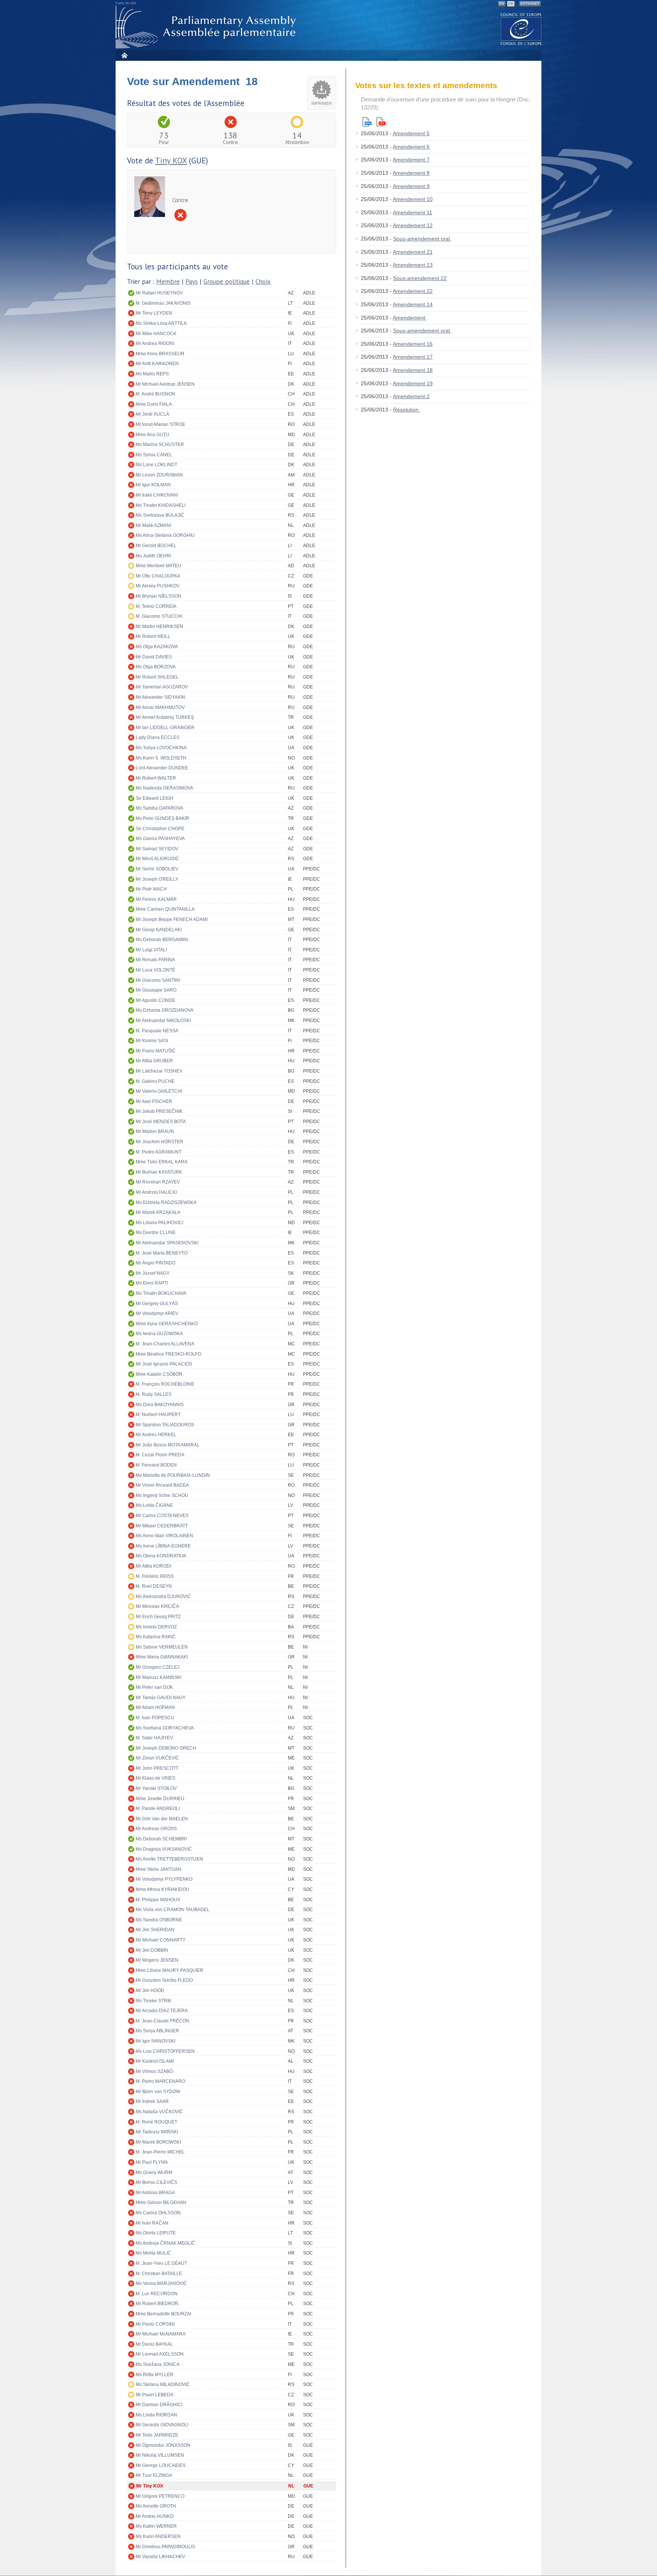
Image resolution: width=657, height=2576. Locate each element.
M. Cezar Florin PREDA (160, 1455)
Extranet (530, 4)
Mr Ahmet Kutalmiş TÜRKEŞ (165, 717)
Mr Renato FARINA (155, 960)
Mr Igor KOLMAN (153, 485)
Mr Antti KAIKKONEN (157, 364)
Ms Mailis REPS (152, 374)
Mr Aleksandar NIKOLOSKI (163, 1021)
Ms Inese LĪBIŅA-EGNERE (163, 1546)
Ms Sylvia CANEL (154, 455)
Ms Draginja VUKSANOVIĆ (164, 1849)
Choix (263, 282)
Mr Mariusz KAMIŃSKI (159, 1677)
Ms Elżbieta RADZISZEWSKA (166, 1203)
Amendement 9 (411, 186)
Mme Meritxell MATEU (159, 566)
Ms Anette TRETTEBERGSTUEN (169, 1859)
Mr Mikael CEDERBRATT (162, 1526)
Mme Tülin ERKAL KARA (162, 1162)
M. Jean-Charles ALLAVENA (165, 1344)
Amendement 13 (413, 265)
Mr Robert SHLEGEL (157, 677)
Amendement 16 (413, 344)
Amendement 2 (411, 396)
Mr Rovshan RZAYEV (158, 1182)
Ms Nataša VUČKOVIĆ (159, 2112)
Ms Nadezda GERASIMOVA (164, 788)
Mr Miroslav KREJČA (157, 1606)
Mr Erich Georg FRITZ (158, 1617)
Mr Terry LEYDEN (154, 313)
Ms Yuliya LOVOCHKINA (161, 748)
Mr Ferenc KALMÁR (156, 899)
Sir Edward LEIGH (155, 798)
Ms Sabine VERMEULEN (162, 1647)
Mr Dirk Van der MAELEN (162, 1819)
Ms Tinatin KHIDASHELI (161, 505)
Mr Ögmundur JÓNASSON (163, 2445)
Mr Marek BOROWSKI (158, 2142)
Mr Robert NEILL (153, 636)
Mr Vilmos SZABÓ (154, 2071)
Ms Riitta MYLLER (155, 2375)
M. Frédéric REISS (155, 1576)
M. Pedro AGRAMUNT (159, 1152)
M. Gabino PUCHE (155, 1081)
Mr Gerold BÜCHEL (156, 546)
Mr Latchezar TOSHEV (159, 1071)
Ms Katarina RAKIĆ (156, 1637)
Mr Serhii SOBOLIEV (157, 869)
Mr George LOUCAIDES (161, 2465)
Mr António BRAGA (155, 2193)
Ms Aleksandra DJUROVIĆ (163, 1597)
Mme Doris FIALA (154, 404)
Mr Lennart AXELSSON (160, 2354)
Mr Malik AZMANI (153, 525)
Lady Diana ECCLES (158, 737)
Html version (367, 122)
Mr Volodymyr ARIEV (157, 1313)
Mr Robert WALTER (156, 778)
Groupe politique (227, 282)
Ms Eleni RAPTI (152, 1283)
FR (511, 4)
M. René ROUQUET (156, 2122)
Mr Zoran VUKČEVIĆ (157, 1758)
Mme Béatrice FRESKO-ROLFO (168, 1354)
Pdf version (381, 122)
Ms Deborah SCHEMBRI (161, 1839)
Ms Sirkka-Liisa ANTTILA (161, 323)
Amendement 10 (413, 199)
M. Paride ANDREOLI (158, 1809)
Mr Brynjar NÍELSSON (159, 596)
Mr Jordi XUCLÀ (152, 414)
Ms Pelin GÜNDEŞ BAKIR (163, 818)
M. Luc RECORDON (157, 2294)
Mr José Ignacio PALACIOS (164, 1364)
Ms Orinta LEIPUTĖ (156, 2233)
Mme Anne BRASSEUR (160, 354)
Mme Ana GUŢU (152, 435)
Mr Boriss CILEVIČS (156, 2182)
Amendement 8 (411, 173)
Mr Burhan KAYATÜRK (159, 1172)
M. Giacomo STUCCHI (159, 616)
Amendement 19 (413, 383)
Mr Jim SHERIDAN (155, 1930)
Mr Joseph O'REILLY (157, 879)
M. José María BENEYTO (162, 1253)
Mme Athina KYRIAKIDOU (163, 1889)
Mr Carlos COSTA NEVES (162, 1516)
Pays (192, 282)
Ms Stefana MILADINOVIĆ (163, 2385)
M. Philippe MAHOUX (158, 1900)
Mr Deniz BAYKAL (154, 2344)
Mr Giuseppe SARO (156, 990)
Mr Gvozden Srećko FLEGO (164, 1980)
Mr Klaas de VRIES (156, 1778)
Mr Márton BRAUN (155, 1131)
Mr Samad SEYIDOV (157, 849)
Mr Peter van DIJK (154, 1687)
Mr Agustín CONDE (156, 1000)
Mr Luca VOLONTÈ (156, 970)
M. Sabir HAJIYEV (154, 1738)
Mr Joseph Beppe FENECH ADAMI (172, 919)
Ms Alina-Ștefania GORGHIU (165, 535)
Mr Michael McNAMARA (161, 2334)
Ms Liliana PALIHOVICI (159, 1223)
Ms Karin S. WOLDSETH (161, 758)
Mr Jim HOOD (150, 1991)
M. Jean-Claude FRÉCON (163, 2021)
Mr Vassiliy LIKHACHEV (160, 2557)
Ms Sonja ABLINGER (157, 2031)
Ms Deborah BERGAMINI (162, 940)
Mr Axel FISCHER (154, 1101)
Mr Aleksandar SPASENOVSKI (167, 1243)
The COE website (521, 29)
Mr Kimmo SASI (152, 1041)
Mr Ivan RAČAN (152, 2223)
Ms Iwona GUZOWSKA (159, 1334)
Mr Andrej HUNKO (155, 2516)
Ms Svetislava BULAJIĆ (160, 515)
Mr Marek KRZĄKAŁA (158, 1212)
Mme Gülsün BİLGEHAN (161, 2203)
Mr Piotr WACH (151, 889)
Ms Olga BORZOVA (156, 667)
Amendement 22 (413, 291)
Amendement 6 (411, 147)
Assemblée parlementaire (207, 27)
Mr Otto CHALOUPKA (158, 576)
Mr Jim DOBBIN (152, 1950)
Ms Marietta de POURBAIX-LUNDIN (173, 1475)
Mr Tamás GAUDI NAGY (161, 1698)
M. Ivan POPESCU (155, 1718)
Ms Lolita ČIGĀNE (154, 1505)
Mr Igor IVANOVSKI (156, 2041)
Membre (168, 282)
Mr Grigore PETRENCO (160, 2496)
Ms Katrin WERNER (156, 2526)
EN (502, 4)
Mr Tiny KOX (150, 2486)
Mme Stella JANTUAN (159, 1869)
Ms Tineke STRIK (154, 2001)
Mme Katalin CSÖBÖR (159, 1374)
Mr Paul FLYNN (152, 2162)
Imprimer (322, 103)
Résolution (407, 410)
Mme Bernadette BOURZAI (163, 2314)
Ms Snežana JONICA (158, 2364)
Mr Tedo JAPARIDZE (157, 2435)
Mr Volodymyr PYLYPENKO (164, 1879)
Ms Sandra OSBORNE (159, 1920)
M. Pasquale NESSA (157, 1031)
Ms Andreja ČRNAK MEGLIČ (165, 2243)
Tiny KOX (171, 161)
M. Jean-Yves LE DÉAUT (161, 2263)
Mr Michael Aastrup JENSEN (165, 384)
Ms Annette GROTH (156, 2506)
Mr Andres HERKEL (156, 1435)
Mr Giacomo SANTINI (158, 980)
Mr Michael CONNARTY (161, 1940)
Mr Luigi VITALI (151, 950)
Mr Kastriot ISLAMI (155, 2061)
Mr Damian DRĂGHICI (159, 2405)
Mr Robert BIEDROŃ (157, 2304)
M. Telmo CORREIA (156, 606)
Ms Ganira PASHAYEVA (160, 839)
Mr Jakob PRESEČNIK (159, 1111)
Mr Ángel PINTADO (156, 1263)
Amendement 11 (413, 212)
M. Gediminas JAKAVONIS (163, 303)
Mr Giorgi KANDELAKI (159, 930)
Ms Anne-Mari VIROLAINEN (164, 1536)
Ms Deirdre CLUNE (156, 1233)
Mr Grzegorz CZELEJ (158, 1667)
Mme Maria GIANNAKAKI (162, 1657)
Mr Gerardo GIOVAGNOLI (162, 2425)
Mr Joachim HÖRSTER (159, 1142)
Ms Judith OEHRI (153, 556)
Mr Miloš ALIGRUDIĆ (157, 859)
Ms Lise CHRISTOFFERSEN (165, 2051)
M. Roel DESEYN (154, 1586)
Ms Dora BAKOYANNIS (160, 1405)
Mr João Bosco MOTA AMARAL (168, 1445)
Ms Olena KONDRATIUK (161, 1556)
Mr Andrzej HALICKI (156, 1192)
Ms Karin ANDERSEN (158, 2536)
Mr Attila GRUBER (154, 1061)
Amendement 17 (413, 357)
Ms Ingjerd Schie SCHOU (162, 1495)
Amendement (410, 318)
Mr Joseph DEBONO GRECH (166, 1748)
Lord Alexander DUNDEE (162, 768)
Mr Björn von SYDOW (158, 2092)
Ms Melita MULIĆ (153, 2253)
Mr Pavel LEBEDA (155, 2395)
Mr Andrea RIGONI (155, 343)
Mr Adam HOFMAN (155, 1707)
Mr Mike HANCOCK (156, 334)
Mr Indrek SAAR (152, 2101)
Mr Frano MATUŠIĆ (156, 1051)
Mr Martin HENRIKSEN (159, 627)
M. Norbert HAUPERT (158, 1415)
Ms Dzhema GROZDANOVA (165, 1010)
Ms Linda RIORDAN (156, 2415)
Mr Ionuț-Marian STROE (160, 424)
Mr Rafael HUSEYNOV (159, 293)
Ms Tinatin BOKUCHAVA (161, 1293)
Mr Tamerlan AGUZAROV (162, 687)
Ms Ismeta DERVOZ (156, 1627)
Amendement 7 (411, 160)
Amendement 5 (411, 133)
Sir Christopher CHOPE (160, 829)
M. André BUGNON (156, 394)
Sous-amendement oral (422, 239)
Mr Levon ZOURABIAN (159, 475)
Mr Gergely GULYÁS (157, 1304)
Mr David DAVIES (154, 657)
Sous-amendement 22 (420, 278)
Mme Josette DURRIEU (160, 1799)
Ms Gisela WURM (154, 2173)
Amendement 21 (413, 252)
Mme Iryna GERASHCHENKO (167, 1324)
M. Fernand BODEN (156, 1465)
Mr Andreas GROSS (156, 1829)
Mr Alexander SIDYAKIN (160, 697)
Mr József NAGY (153, 1273)
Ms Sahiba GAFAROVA (159, 808)
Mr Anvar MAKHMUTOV (160, 707)
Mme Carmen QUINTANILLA (165, 909)
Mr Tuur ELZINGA (154, 2475)
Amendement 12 (413, 225)
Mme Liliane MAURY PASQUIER (170, 1970)
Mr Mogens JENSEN (157, 1960)
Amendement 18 (413, 370)
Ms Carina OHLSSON (158, 2213)
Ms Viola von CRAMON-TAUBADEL (173, 1910)
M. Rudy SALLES (154, 1394)
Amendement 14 (413, 304)
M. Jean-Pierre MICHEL (160, 2152)
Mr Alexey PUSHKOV (158, 586)
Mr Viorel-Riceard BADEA (162, 1485)
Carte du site (126, 3)
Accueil (124, 55)
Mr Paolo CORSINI (155, 2324)
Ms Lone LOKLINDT (156, 465)
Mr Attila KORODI (153, 1566)
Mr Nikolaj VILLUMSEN (160, 2455)
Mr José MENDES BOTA (161, 1122)
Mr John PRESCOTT (157, 1768)
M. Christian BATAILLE (159, 2274)
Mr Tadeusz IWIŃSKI (157, 2132)
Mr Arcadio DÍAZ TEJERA (162, 2011)
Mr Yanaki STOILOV (156, 1788)
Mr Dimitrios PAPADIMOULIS (165, 2547)
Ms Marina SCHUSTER (160, 445)
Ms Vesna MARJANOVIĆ (161, 2283)
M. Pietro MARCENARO (160, 2081)
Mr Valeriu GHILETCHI (159, 1091)
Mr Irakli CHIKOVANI (157, 495)
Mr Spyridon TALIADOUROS (165, 1425)
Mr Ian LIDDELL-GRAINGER (165, 728)
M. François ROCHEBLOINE (165, 1384)
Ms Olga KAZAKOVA (157, 647)
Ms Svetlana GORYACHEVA (165, 1728)
